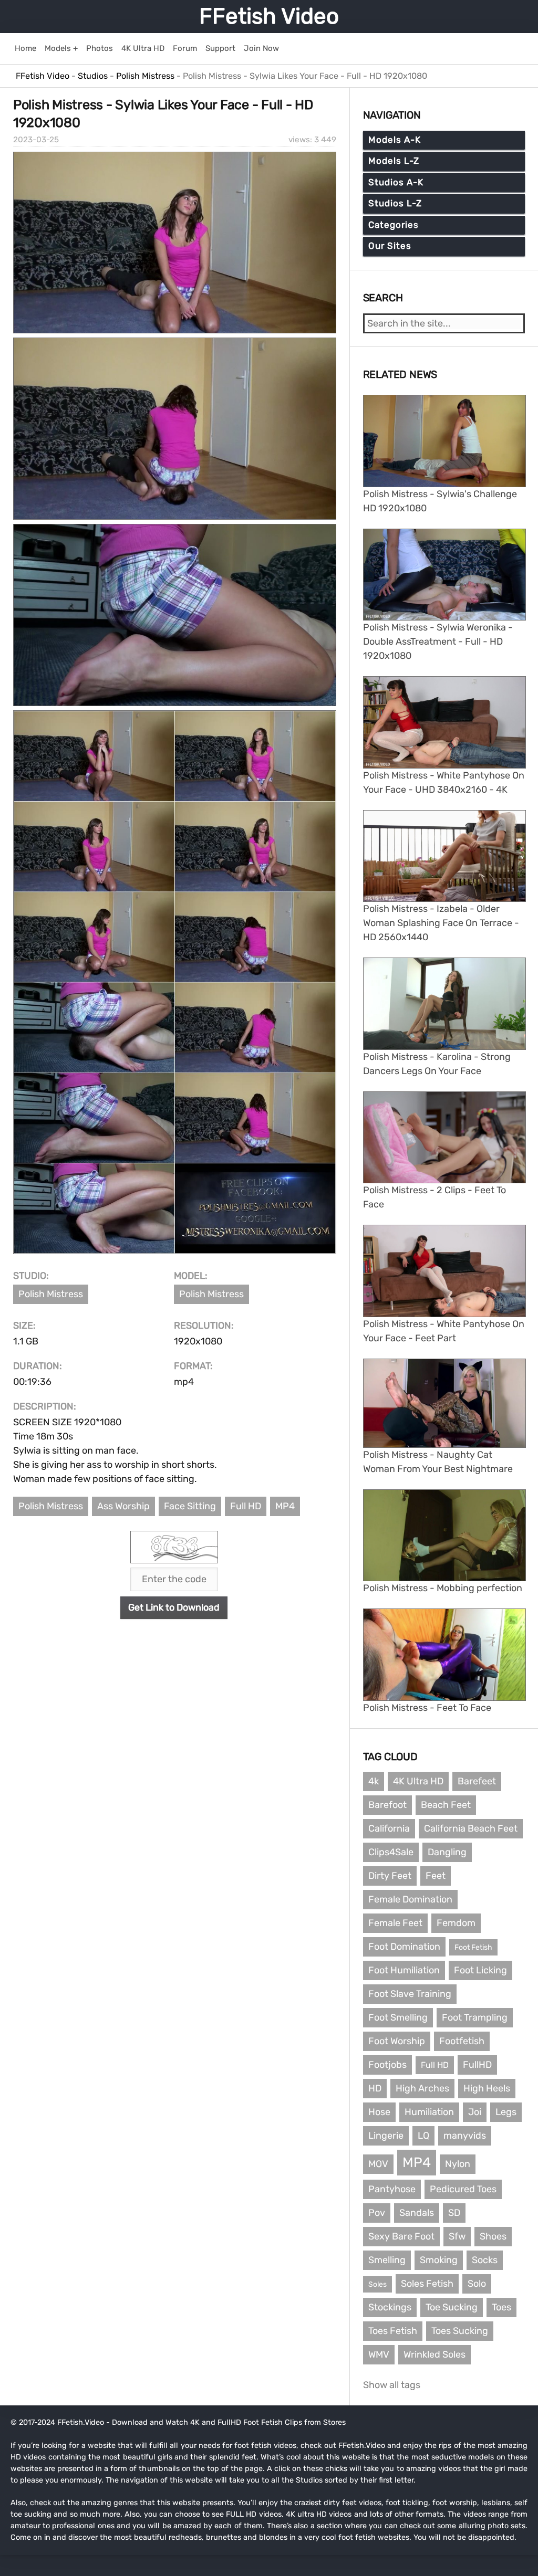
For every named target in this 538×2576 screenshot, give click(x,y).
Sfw (457, 2236)
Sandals (417, 2213)
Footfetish (462, 2041)
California (389, 1828)
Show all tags (392, 2385)
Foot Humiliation (404, 1970)
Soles (377, 2284)
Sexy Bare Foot (401, 2236)
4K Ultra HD (418, 1781)
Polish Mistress (51, 1294)
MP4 (285, 1506)
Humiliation (429, 2112)
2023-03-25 (36, 140)
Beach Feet (446, 1805)
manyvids (465, 2136)
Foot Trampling (475, 2017)
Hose (379, 2112)
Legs (506, 2112)
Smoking (439, 2260)
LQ (423, 2136)
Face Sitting (190, 1506)
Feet (436, 1876)
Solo (477, 2284)
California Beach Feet (471, 1828)
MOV (378, 2164)
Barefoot (387, 1805)
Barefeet (477, 1781)
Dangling (447, 1852)
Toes (501, 2307)
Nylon (458, 2164)
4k (374, 1781)
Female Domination (410, 1899)
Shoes (493, 2236)
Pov (377, 2213)
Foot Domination (404, 1947)
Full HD (246, 1506)
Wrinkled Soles (434, 2354)
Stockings (390, 2307)
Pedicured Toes (463, 2189)
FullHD (477, 2065)
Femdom (456, 1923)
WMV (379, 2354)
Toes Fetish (393, 2331)
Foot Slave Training (410, 1994)
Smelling (387, 2260)
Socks (485, 2260)
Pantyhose (392, 2189)
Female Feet (395, 1923)
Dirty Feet (390, 1876)
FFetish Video (269, 16)
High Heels (487, 2088)
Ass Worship (123, 1506)
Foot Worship (397, 2041)
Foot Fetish (473, 1947)
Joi (475, 2112)
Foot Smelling (398, 2017)
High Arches (422, 2088)
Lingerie (386, 2136)
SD (454, 2213)
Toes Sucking (460, 2331)
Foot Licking (480, 1970)
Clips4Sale (391, 1852)
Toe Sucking (452, 2307)
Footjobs (387, 2065)
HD (375, 2088)
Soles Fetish (427, 2284)
